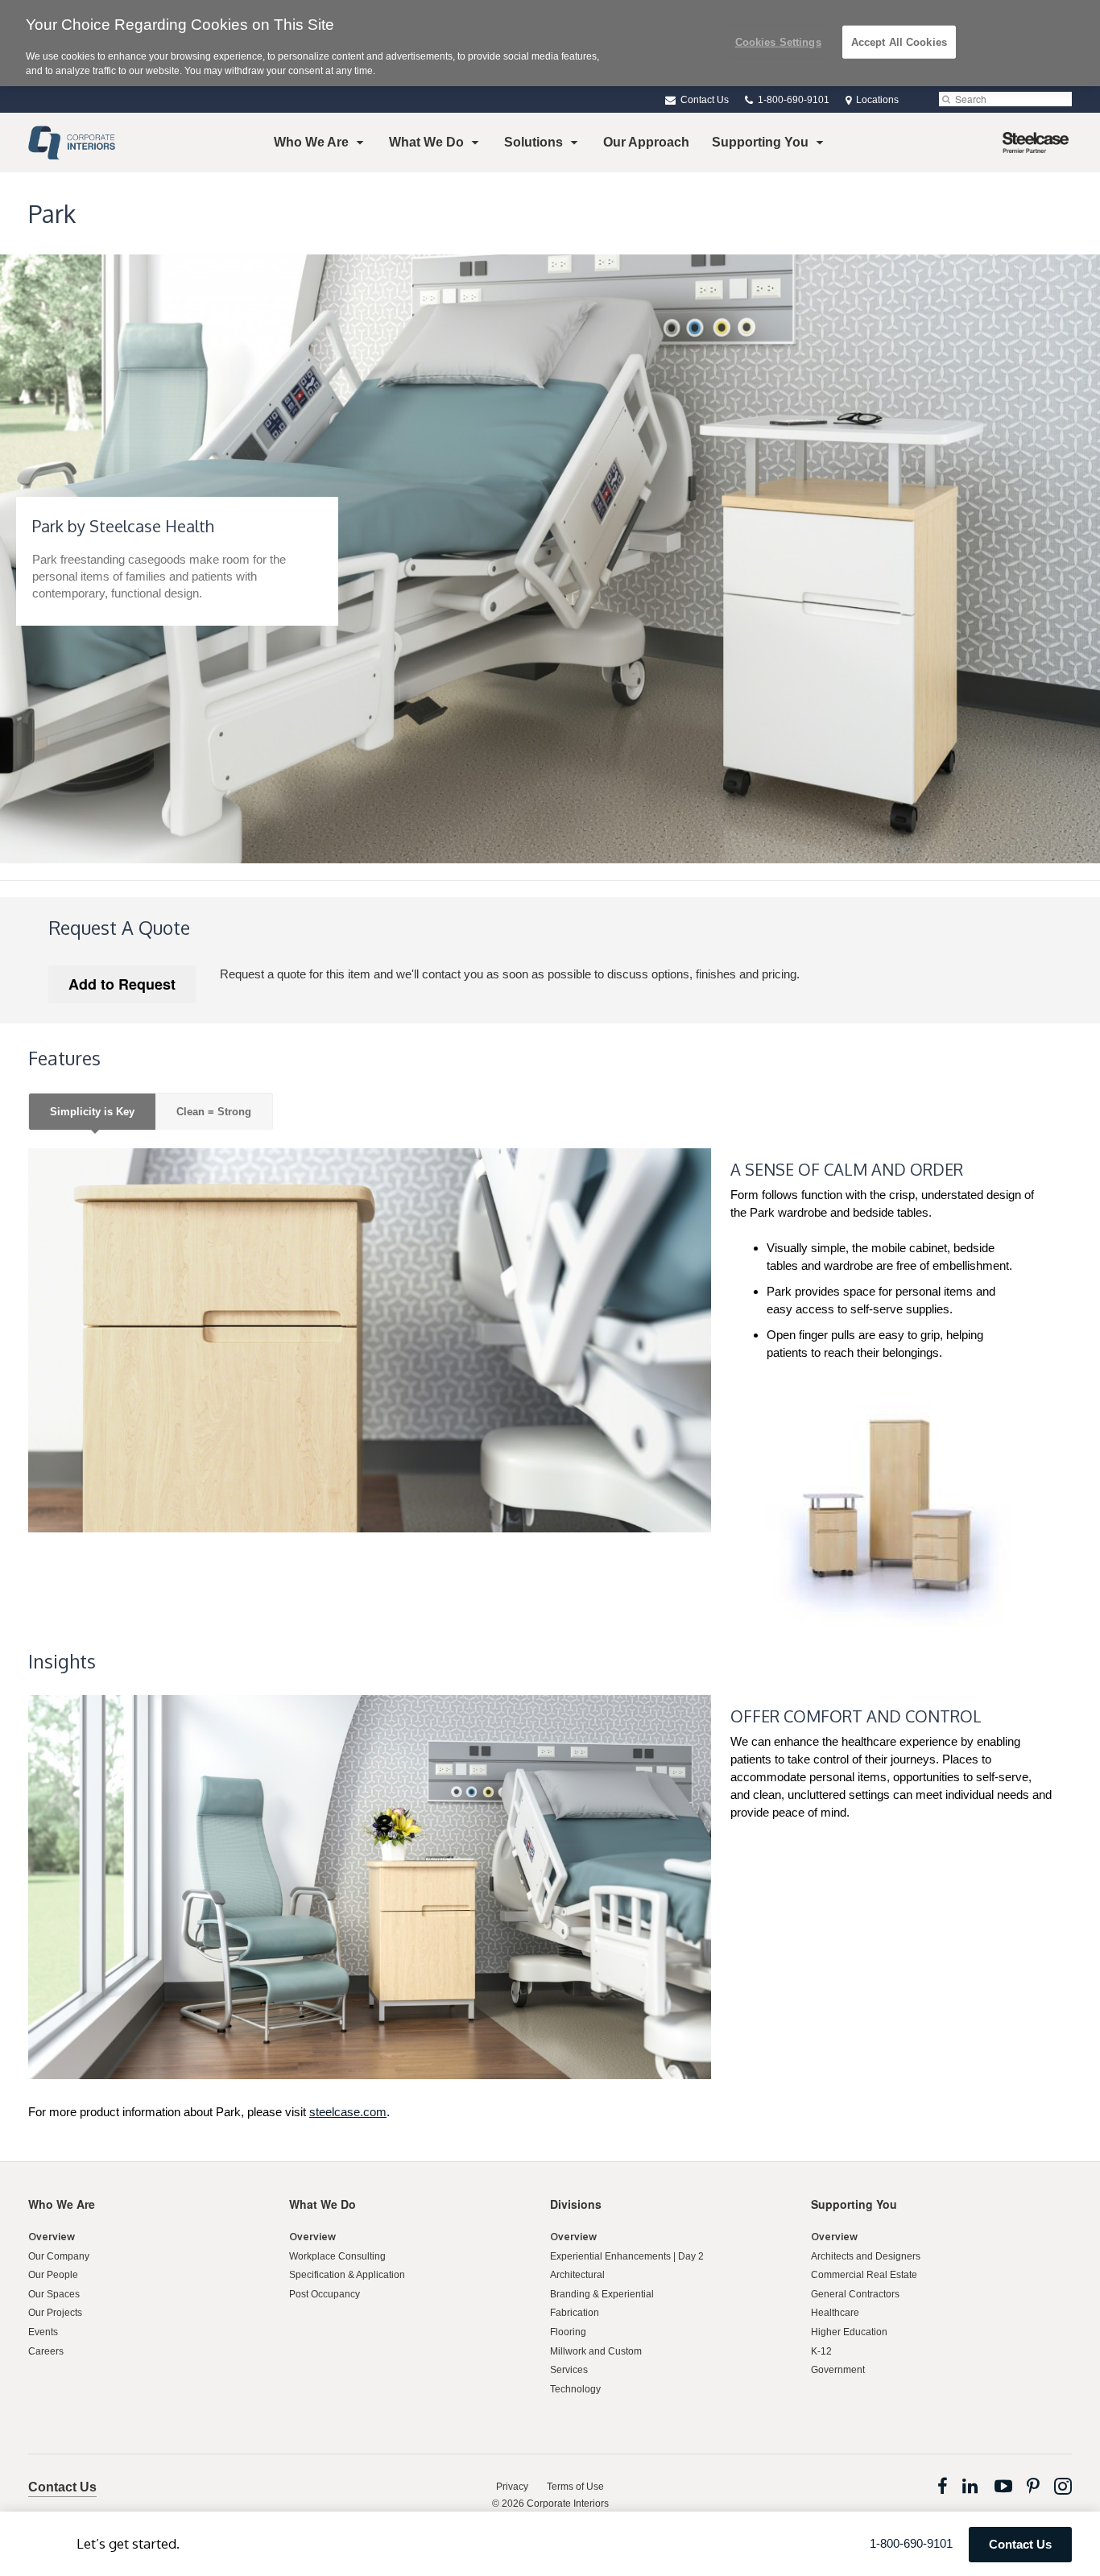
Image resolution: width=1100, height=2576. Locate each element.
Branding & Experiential (602, 2294)
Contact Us (703, 100)
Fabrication (575, 2313)
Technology (575, 2389)
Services (569, 2370)
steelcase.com (348, 2112)
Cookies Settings (778, 41)
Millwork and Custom (596, 2351)
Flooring (568, 2332)
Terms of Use (575, 2487)
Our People (53, 2275)
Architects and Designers (866, 2256)
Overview (52, 2237)
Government (838, 2370)
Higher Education (849, 2332)
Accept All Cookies (899, 41)
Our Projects (55, 2313)
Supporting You (760, 142)
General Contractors (855, 2294)
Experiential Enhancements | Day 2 (627, 2256)
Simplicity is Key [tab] (92, 1112)
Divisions (576, 2204)
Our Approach (646, 142)
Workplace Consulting (337, 2256)
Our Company (59, 2256)
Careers (46, 2351)
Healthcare (835, 2313)
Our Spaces (54, 2294)
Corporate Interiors (568, 2504)
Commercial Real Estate (864, 2275)
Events (43, 2332)
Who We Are (311, 142)
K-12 (821, 2351)
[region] (550, 43)
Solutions (533, 142)
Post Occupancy (325, 2294)
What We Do (426, 142)
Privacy (512, 2487)
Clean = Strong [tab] (214, 1112)
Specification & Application (347, 2275)
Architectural (577, 2275)
